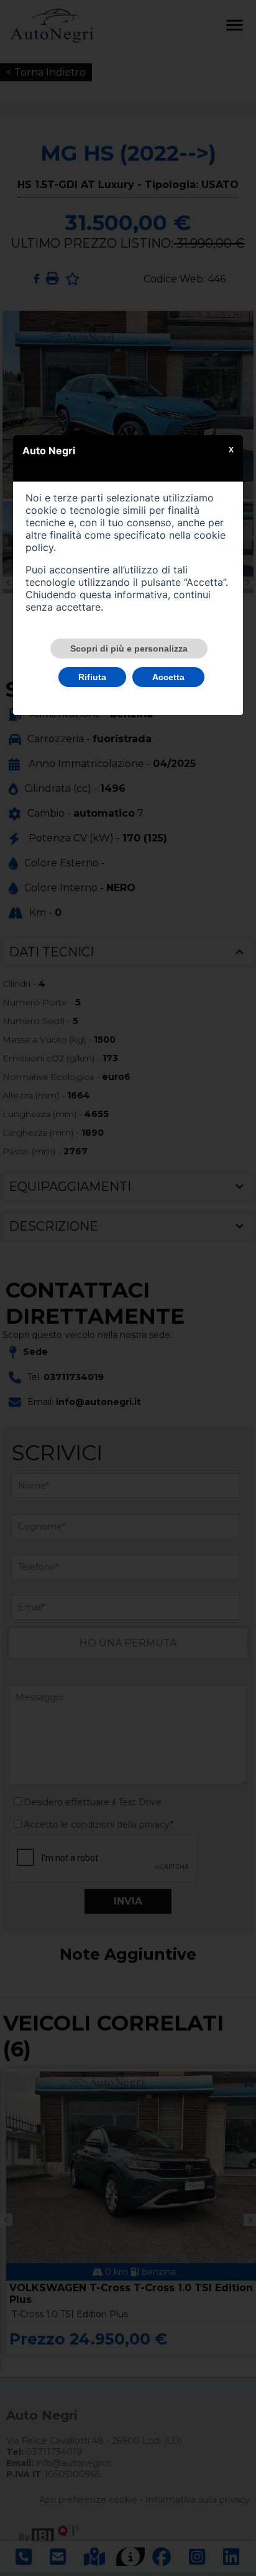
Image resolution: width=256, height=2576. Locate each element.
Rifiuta (92, 677)
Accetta (168, 677)
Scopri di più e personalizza (129, 648)
